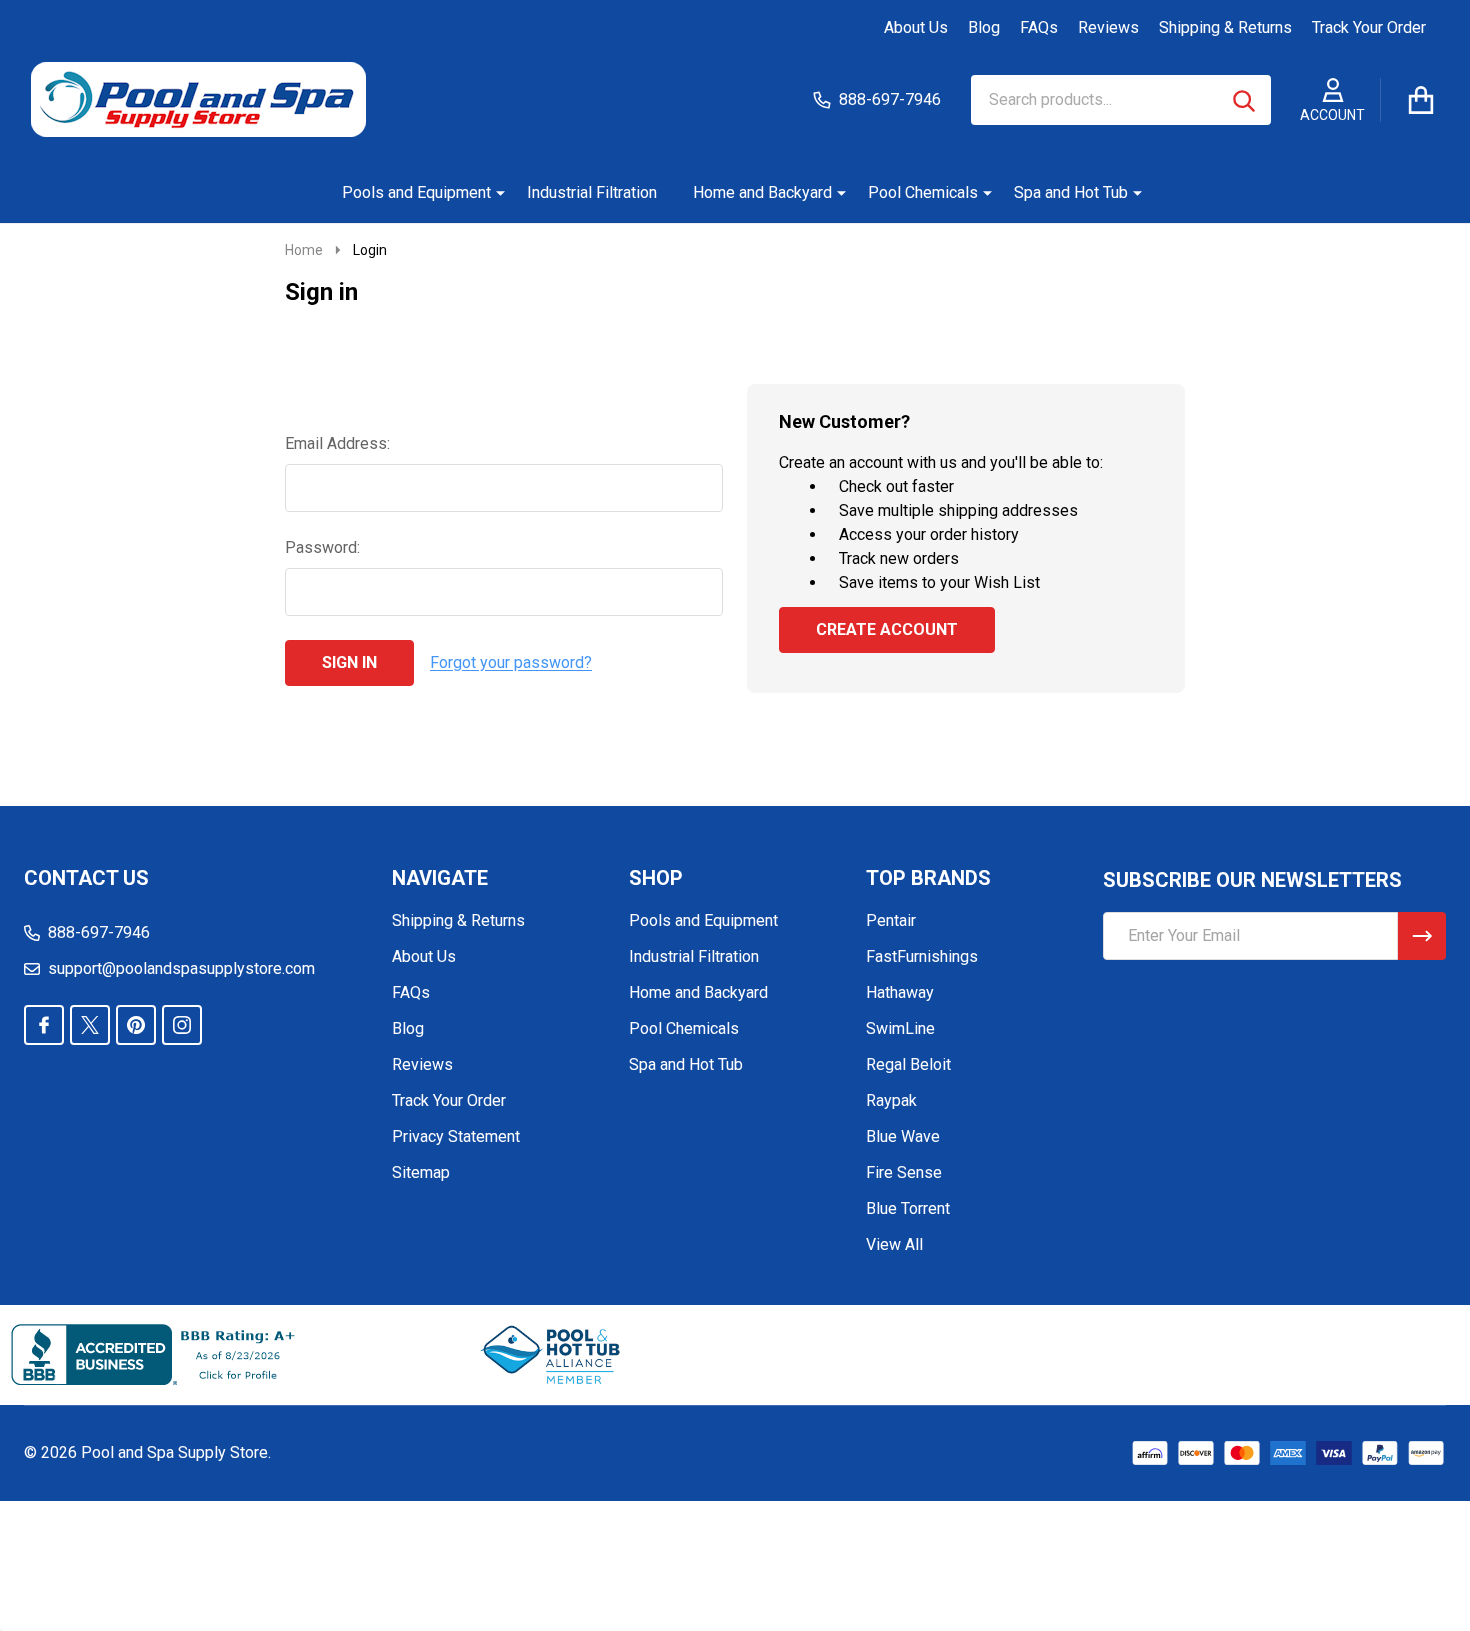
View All (894, 1244)
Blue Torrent (908, 1208)
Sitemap (421, 1172)
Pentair (891, 920)
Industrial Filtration (592, 192)
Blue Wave (903, 1136)
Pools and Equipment (416, 192)
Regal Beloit (908, 1064)
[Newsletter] (1422, 936)
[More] (493, 193)
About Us (916, 27)
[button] (551, 1355)
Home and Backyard (762, 192)
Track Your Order (1369, 27)
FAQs (1039, 27)
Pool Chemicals (923, 192)
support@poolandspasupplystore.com (181, 968)
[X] (90, 1025)
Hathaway (900, 992)
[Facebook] (44, 1025)
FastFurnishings (922, 956)
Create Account (887, 629)
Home (304, 250)
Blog (984, 27)
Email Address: (337, 443)
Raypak (891, 1100)
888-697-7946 (99, 932)
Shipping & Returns (1225, 27)
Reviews (1108, 27)
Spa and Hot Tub (1071, 192)
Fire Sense (904, 1172)
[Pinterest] (136, 1025)
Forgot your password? (511, 662)
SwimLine (900, 1028)
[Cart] (1421, 100)
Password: (322, 547)
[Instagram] (182, 1025)
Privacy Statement (456, 1136)
